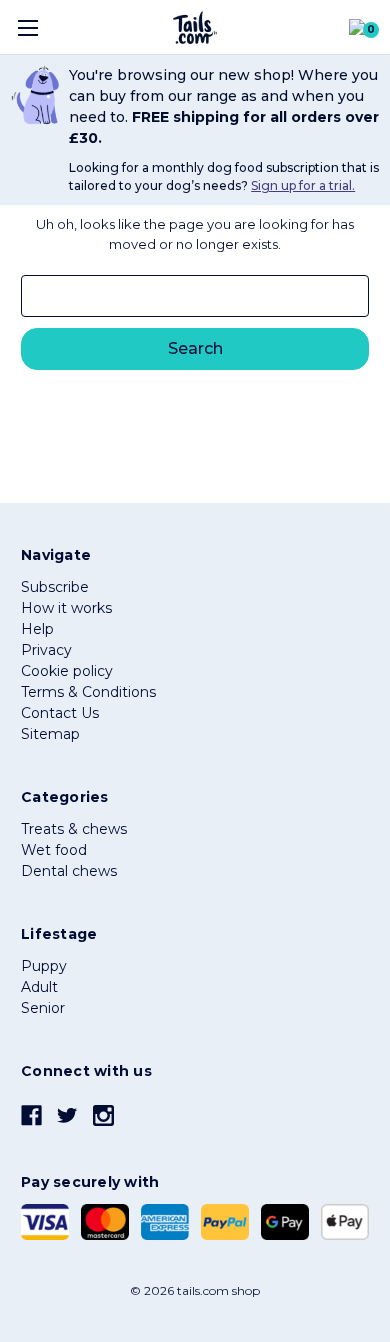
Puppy (44, 966)
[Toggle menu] (27, 27)
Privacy (46, 650)
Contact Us (60, 713)
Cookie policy (67, 671)
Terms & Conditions (88, 692)
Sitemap (50, 734)
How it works (66, 608)
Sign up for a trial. (303, 185)
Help (37, 629)
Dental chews (69, 871)
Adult (39, 987)
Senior (43, 1008)
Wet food (54, 850)
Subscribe (55, 587)
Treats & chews (74, 829)
